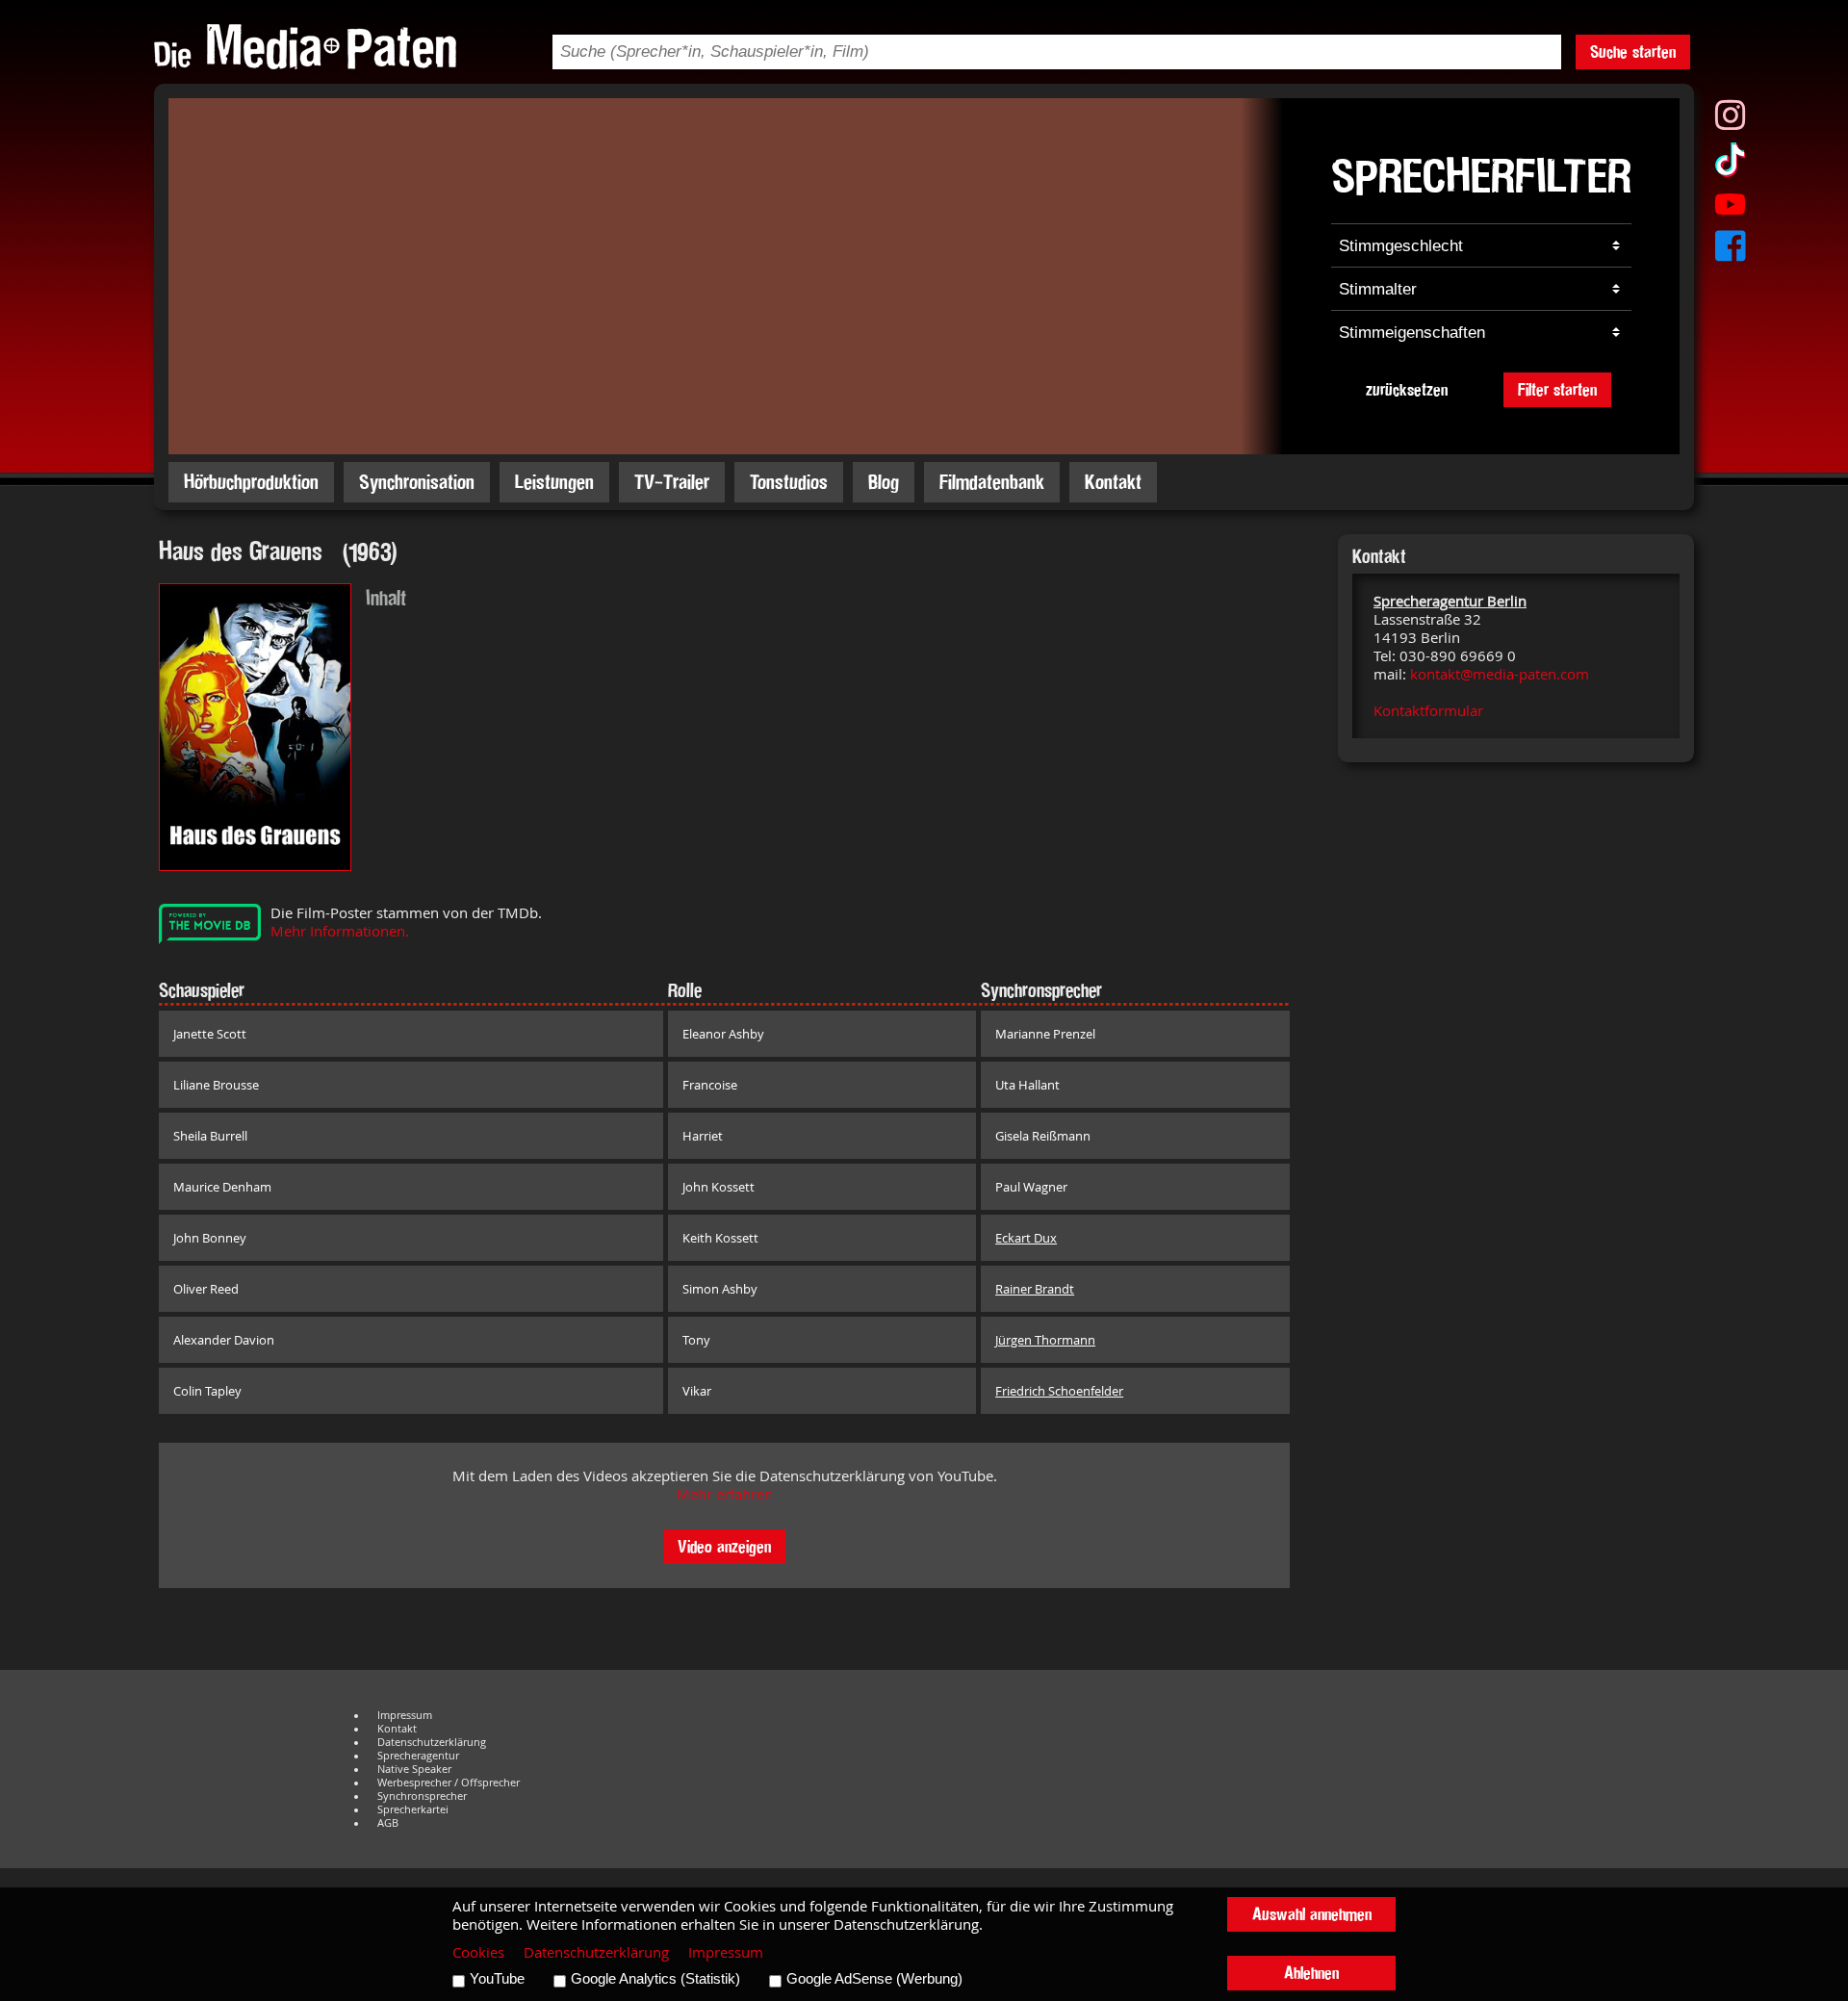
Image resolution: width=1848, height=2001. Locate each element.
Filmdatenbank (992, 482)
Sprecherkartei (413, 1809)
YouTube (497, 1979)
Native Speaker (414, 1769)
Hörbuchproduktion (251, 482)
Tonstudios (789, 482)
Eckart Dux (1026, 1238)
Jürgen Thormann (1045, 1340)
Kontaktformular (1428, 711)
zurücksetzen (1407, 389)
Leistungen (554, 482)
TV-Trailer (672, 482)
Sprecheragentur (418, 1756)
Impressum (405, 1715)
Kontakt (1113, 482)
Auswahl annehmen (1312, 1914)
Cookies (478, 1952)
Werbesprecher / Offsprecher (449, 1783)
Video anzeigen (724, 1546)
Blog (884, 482)
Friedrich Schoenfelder (1059, 1391)
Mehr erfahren (725, 1494)
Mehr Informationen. (340, 931)
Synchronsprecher (422, 1796)
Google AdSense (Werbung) (874, 1979)
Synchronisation (417, 482)
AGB (388, 1823)
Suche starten (1633, 51)
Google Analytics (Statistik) (655, 1979)
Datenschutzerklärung (432, 1742)
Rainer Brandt (1035, 1289)
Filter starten (1557, 389)
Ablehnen (1311, 1973)
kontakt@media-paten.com (1500, 674)
